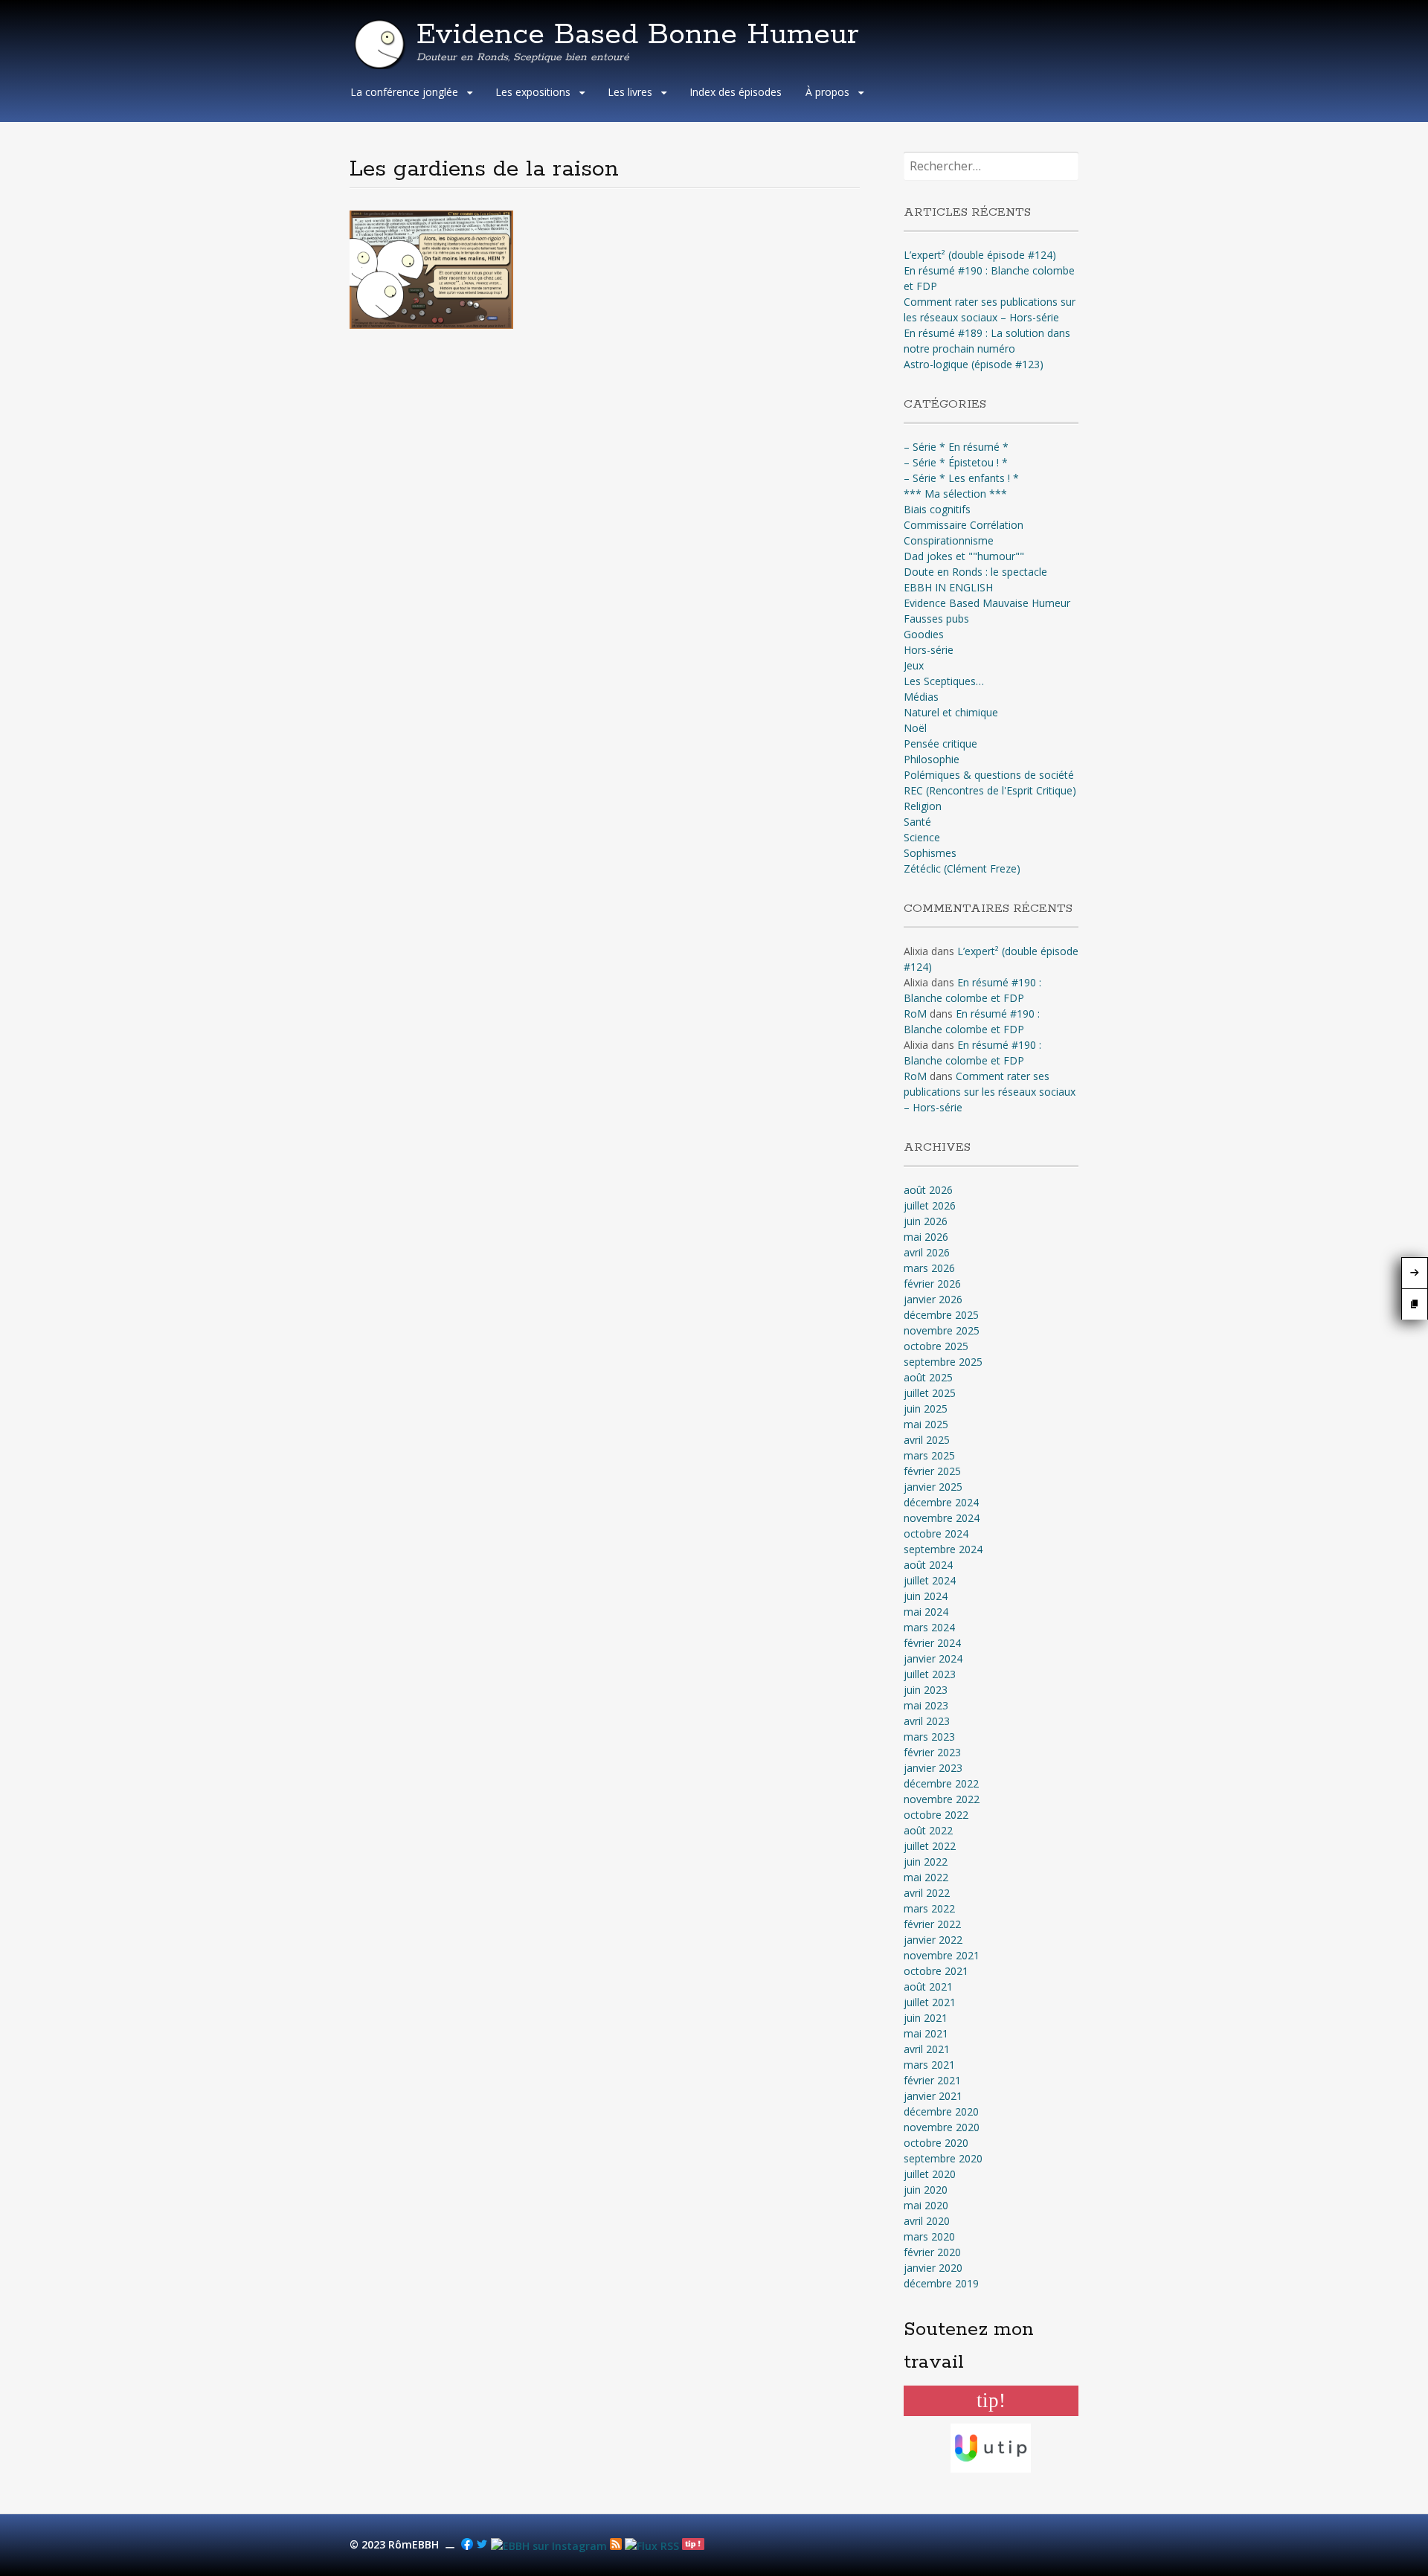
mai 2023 (926, 1705)
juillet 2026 (930, 1205)
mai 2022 (926, 1877)
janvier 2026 (933, 1299)
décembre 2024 (941, 1502)
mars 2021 (929, 2065)
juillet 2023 (930, 1674)
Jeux (914, 665)
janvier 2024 (933, 1658)
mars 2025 (929, 1455)
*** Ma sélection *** (955, 494)
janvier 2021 (933, 2096)
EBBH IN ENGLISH (948, 587)
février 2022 (932, 1924)
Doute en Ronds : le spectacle (975, 572)
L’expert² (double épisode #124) (980, 255)
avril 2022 (927, 1893)
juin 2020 (926, 2190)
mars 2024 (929, 1627)
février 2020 (932, 2252)
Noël (915, 728)
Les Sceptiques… (944, 681)
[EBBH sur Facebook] (467, 2546)
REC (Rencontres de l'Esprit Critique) (990, 790)
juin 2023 (926, 1690)
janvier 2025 (933, 1487)
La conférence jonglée (404, 92)
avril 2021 (927, 2049)
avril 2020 (927, 2221)
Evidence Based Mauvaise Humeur (987, 603)
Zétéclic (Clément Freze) (962, 868)
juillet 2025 (930, 1393)
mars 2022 (929, 1908)
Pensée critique (940, 743)
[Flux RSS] (616, 2546)
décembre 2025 (941, 1315)
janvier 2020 (933, 2268)
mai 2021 (926, 2033)
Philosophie (932, 759)
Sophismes (930, 853)
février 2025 (932, 1471)
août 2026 (928, 1190)
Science (922, 837)
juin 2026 (926, 1221)
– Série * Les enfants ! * (961, 478)
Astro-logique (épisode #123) (974, 364)
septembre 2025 (943, 1362)
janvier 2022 (933, 1940)
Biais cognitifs (937, 509)
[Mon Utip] (652, 2546)
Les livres (630, 92)
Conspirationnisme (949, 540)
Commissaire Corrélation (964, 525)
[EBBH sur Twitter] (482, 2546)
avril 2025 (927, 1440)
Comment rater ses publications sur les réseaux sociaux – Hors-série (990, 1092)
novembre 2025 (942, 1330)
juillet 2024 (930, 1580)
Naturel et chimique (951, 712)
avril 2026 (927, 1252)
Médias (921, 697)
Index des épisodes (736, 92)
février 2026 (932, 1284)
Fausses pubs (936, 619)
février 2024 (932, 1643)
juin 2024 (926, 1596)
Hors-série (929, 650)
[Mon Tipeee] (693, 2546)
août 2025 (928, 1377)
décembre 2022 (941, 1783)
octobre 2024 (936, 1533)
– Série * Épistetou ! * (956, 462)
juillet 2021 (930, 2002)
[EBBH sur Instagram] (549, 2546)
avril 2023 (927, 1721)
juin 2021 (926, 2018)
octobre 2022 (936, 1815)
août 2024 (928, 1565)
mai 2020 (926, 2205)
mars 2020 (929, 2236)
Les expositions (533, 92)
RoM (915, 1014)
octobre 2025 (936, 1346)
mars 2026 (929, 1268)
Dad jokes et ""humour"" (964, 556)
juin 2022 (926, 1862)
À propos (827, 92)
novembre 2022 (942, 1799)
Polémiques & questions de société (989, 775)
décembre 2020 (941, 2111)
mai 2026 (926, 1237)
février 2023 (932, 1752)
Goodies (924, 634)
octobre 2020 (936, 2143)
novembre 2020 (942, 2127)
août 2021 (928, 1986)
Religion (923, 806)
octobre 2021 (936, 1971)
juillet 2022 (930, 1846)
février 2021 (932, 2080)
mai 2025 (926, 1424)
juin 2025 (926, 1409)
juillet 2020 (930, 2174)
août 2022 (928, 1830)
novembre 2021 (942, 1955)
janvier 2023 (933, 1768)
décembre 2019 (941, 2283)
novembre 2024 (942, 1518)
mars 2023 (929, 1737)
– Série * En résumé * (956, 447)
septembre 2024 (943, 1549)
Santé (917, 822)
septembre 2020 (943, 2158)
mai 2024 (926, 1612)
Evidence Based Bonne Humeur (638, 35)
